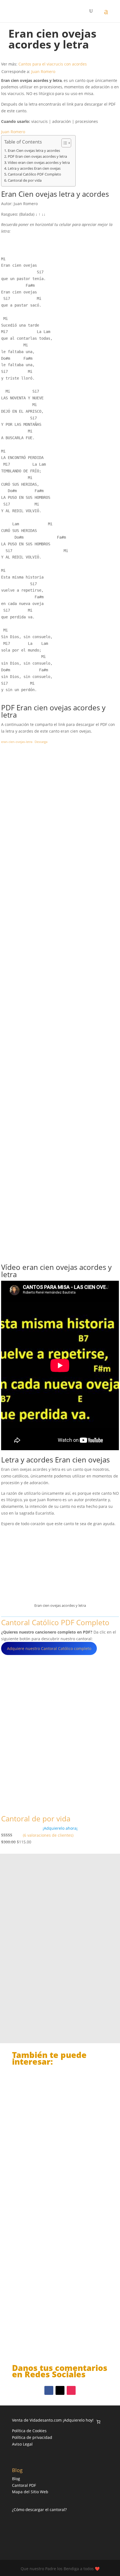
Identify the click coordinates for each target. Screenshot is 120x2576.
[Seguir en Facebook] (49, 2390)
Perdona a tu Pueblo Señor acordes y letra (57, 2326)
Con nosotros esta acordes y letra (53, 2144)
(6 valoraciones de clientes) (48, 1835)
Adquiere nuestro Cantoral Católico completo (49, 1648)
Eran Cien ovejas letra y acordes (34, 151)
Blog (16, 2479)
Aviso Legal (22, 2444)
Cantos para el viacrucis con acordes (53, 64)
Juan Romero (43, 71)
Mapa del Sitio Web (30, 2492)
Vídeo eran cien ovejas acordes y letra (39, 163)
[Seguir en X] (60, 2390)
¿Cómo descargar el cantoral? (39, 2510)
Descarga (41, 742)
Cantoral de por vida (25, 180)
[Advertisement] (60, 1004)
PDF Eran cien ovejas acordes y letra (37, 156)
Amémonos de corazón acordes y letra (58, 2234)
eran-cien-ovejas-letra (17, 742)
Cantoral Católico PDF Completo (34, 174)
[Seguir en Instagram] (71, 2390)
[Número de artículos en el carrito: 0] (98, 2422)
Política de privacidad (32, 2437)
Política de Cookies (29, 2431)
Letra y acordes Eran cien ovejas (34, 168)
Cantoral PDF (24, 2485)
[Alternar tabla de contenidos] (63, 143)
